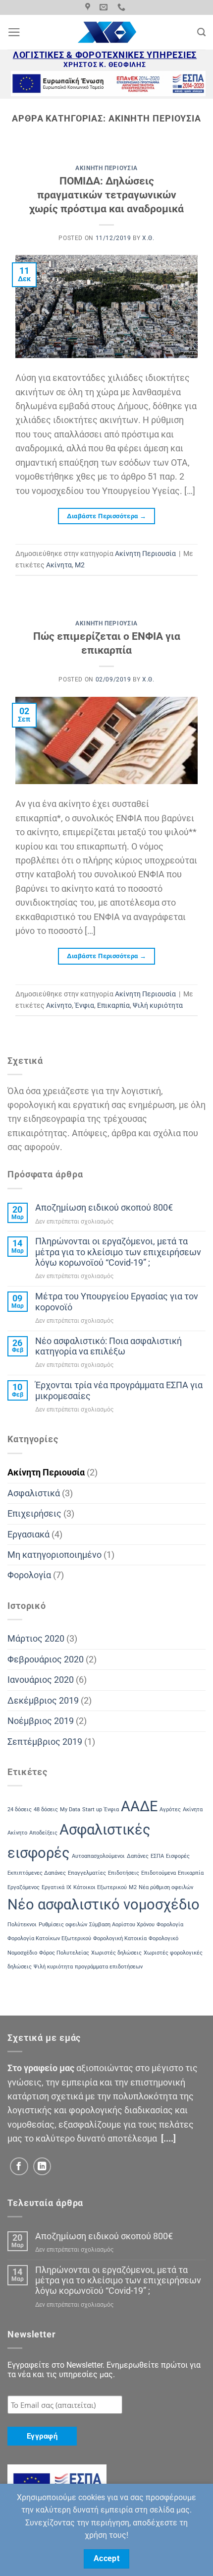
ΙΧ (69, 1887)
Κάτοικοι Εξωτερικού (100, 1887)
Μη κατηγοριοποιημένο (54, 1555)
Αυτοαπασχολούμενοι (98, 1856)
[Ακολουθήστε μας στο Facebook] (19, 2167)
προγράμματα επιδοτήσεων (109, 1967)
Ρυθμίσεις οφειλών (63, 1925)
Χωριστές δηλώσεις (116, 1953)
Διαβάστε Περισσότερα (107, 516)
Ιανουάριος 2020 (41, 1680)
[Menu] (14, 32)
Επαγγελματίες (87, 1873)
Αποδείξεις (43, 1833)
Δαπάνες (138, 1856)
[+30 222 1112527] (123, 7)
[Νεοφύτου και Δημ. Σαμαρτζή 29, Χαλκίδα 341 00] (89, 7)
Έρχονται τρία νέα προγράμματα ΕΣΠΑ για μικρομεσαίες (119, 1390)
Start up (92, 1809)
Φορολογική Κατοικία (120, 1938)
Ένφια (84, 1005)
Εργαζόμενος (24, 1887)
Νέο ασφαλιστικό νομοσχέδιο (104, 1904)
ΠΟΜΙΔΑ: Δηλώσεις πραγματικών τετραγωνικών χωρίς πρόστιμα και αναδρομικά (106, 194)
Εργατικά (53, 1887)
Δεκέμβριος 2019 (43, 1701)
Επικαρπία (113, 1005)
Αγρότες (170, 1809)
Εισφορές (178, 1856)
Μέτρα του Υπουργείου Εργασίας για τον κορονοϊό (117, 1302)
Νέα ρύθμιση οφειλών (166, 1887)
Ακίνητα (59, 565)
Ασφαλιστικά (34, 1493)
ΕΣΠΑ (157, 1856)
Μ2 (80, 565)
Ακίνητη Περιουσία (106, 168)
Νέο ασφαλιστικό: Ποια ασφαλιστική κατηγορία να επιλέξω (108, 1346)
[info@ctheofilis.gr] (105, 7)
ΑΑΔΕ (139, 1806)
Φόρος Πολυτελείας (64, 1953)
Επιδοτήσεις (124, 1873)
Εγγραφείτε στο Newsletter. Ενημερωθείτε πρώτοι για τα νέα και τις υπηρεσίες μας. (104, 2370)
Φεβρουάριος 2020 (46, 1659)
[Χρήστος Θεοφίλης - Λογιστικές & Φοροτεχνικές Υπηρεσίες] (107, 32)
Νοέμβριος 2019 (41, 1721)
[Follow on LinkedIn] (42, 2167)
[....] (168, 2139)
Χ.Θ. (148, 238)
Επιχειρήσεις (34, 1514)
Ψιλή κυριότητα (158, 1005)
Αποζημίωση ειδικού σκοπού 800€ (104, 1208)
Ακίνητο (59, 1005)
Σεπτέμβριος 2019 (45, 1742)
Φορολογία (29, 1575)
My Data (70, 1809)
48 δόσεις (46, 1809)
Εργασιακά (28, 1534)
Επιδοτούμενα (159, 1873)
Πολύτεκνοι (22, 1925)
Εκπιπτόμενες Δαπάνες (37, 1873)
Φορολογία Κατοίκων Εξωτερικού (49, 1938)
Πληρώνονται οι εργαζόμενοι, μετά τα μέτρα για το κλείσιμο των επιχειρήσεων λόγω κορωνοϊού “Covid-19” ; (118, 1252)
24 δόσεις (20, 1809)
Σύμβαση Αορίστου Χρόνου (122, 1925)
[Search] (201, 32)
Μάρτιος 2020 (36, 1639)
